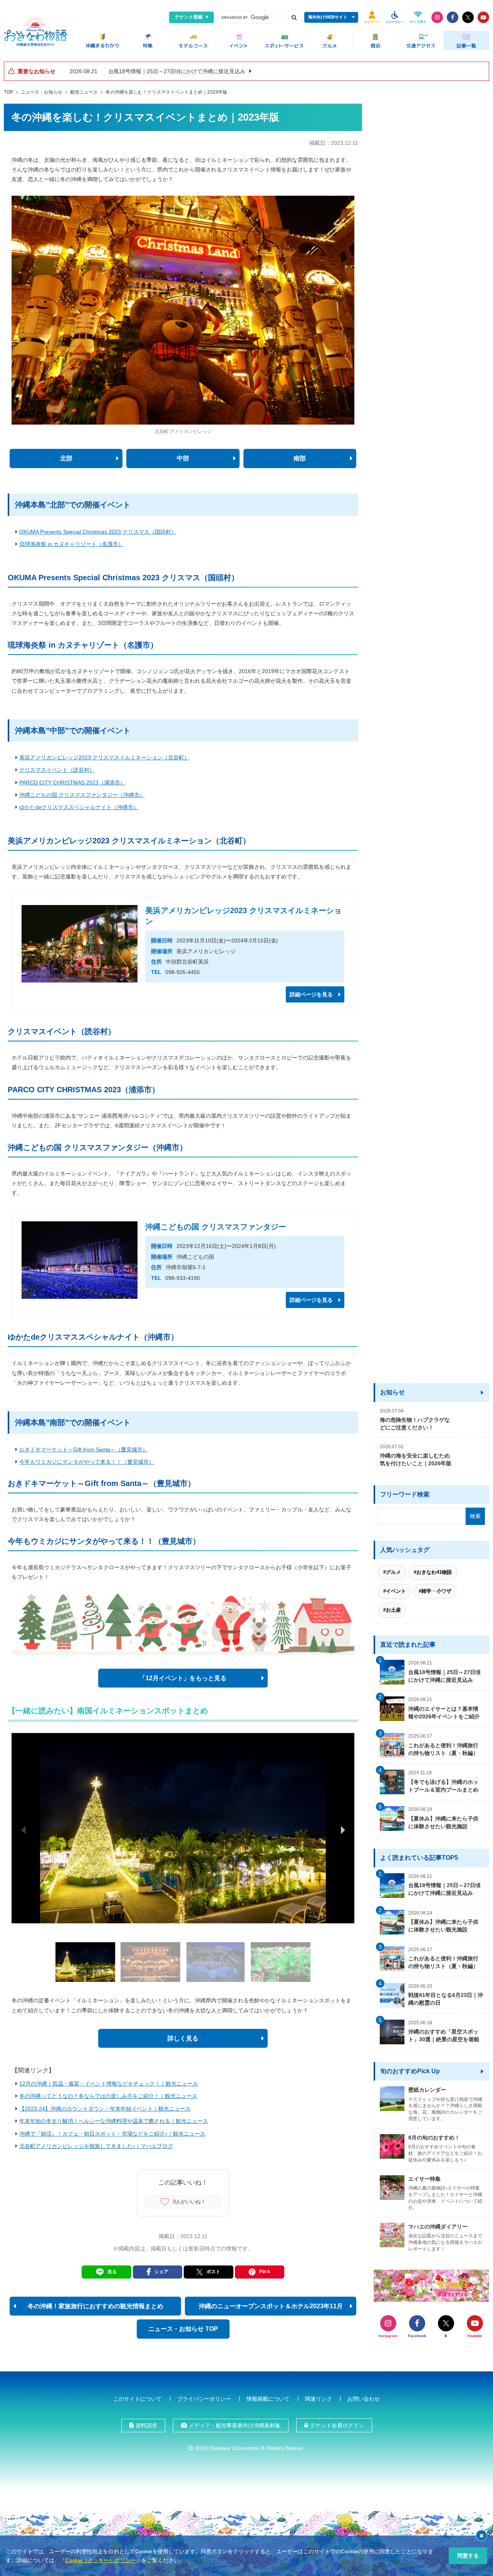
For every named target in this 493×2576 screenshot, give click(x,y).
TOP (8, 92)
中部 (183, 458)
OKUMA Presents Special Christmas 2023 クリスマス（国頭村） (98, 532)
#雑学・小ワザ (435, 1591)
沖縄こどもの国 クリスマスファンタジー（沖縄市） (82, 795)
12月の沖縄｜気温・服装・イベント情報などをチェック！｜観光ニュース (109, 2084)
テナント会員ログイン (337, 2425)
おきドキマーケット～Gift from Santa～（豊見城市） (84, 1449)
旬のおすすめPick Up (410, 2071)
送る (112, 2272)
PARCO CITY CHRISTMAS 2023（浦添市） (72, 783)
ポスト (213, 2272)
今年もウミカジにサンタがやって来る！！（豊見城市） (87, 1462)
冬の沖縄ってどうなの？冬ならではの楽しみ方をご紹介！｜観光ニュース (108, 2096)
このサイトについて (138, 2399)
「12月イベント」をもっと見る (183, 1678)
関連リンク (319, 2399)
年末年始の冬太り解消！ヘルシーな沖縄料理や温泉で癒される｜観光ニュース (114, 2121)
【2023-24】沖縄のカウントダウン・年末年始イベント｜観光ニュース (105, 2109)
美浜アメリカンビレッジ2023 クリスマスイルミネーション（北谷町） (104, 757)
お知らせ (392, 1392)
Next (343, 1830)
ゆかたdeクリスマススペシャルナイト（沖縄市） (79, 807)
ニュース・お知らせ (42, 92)
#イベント (395, 1591)
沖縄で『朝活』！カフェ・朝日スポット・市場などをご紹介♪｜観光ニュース (112, 2134)
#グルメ (392, 1572)
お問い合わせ (364, 2399)
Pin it (265, 2272)
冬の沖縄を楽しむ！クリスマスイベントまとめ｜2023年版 (166, 92)
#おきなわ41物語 (433, 1572)
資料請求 (146, 2425)
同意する (468, 2556)
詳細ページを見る (311, 994)
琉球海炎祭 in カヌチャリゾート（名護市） (71, 544)
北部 (66, 458)
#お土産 (392, 1610)
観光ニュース (84, 92)
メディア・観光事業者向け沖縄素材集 (235, 2425)
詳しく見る (183, 2038)
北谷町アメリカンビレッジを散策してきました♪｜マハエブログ (96, 2146)
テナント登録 (189, 17)
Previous (23, 1830)
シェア (161, 2272)
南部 (300, 458)
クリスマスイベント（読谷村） (57, 770)
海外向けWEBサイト (328, 17)
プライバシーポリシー (204, 2399)
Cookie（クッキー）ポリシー (101, 2560)
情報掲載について (268, 2399)
